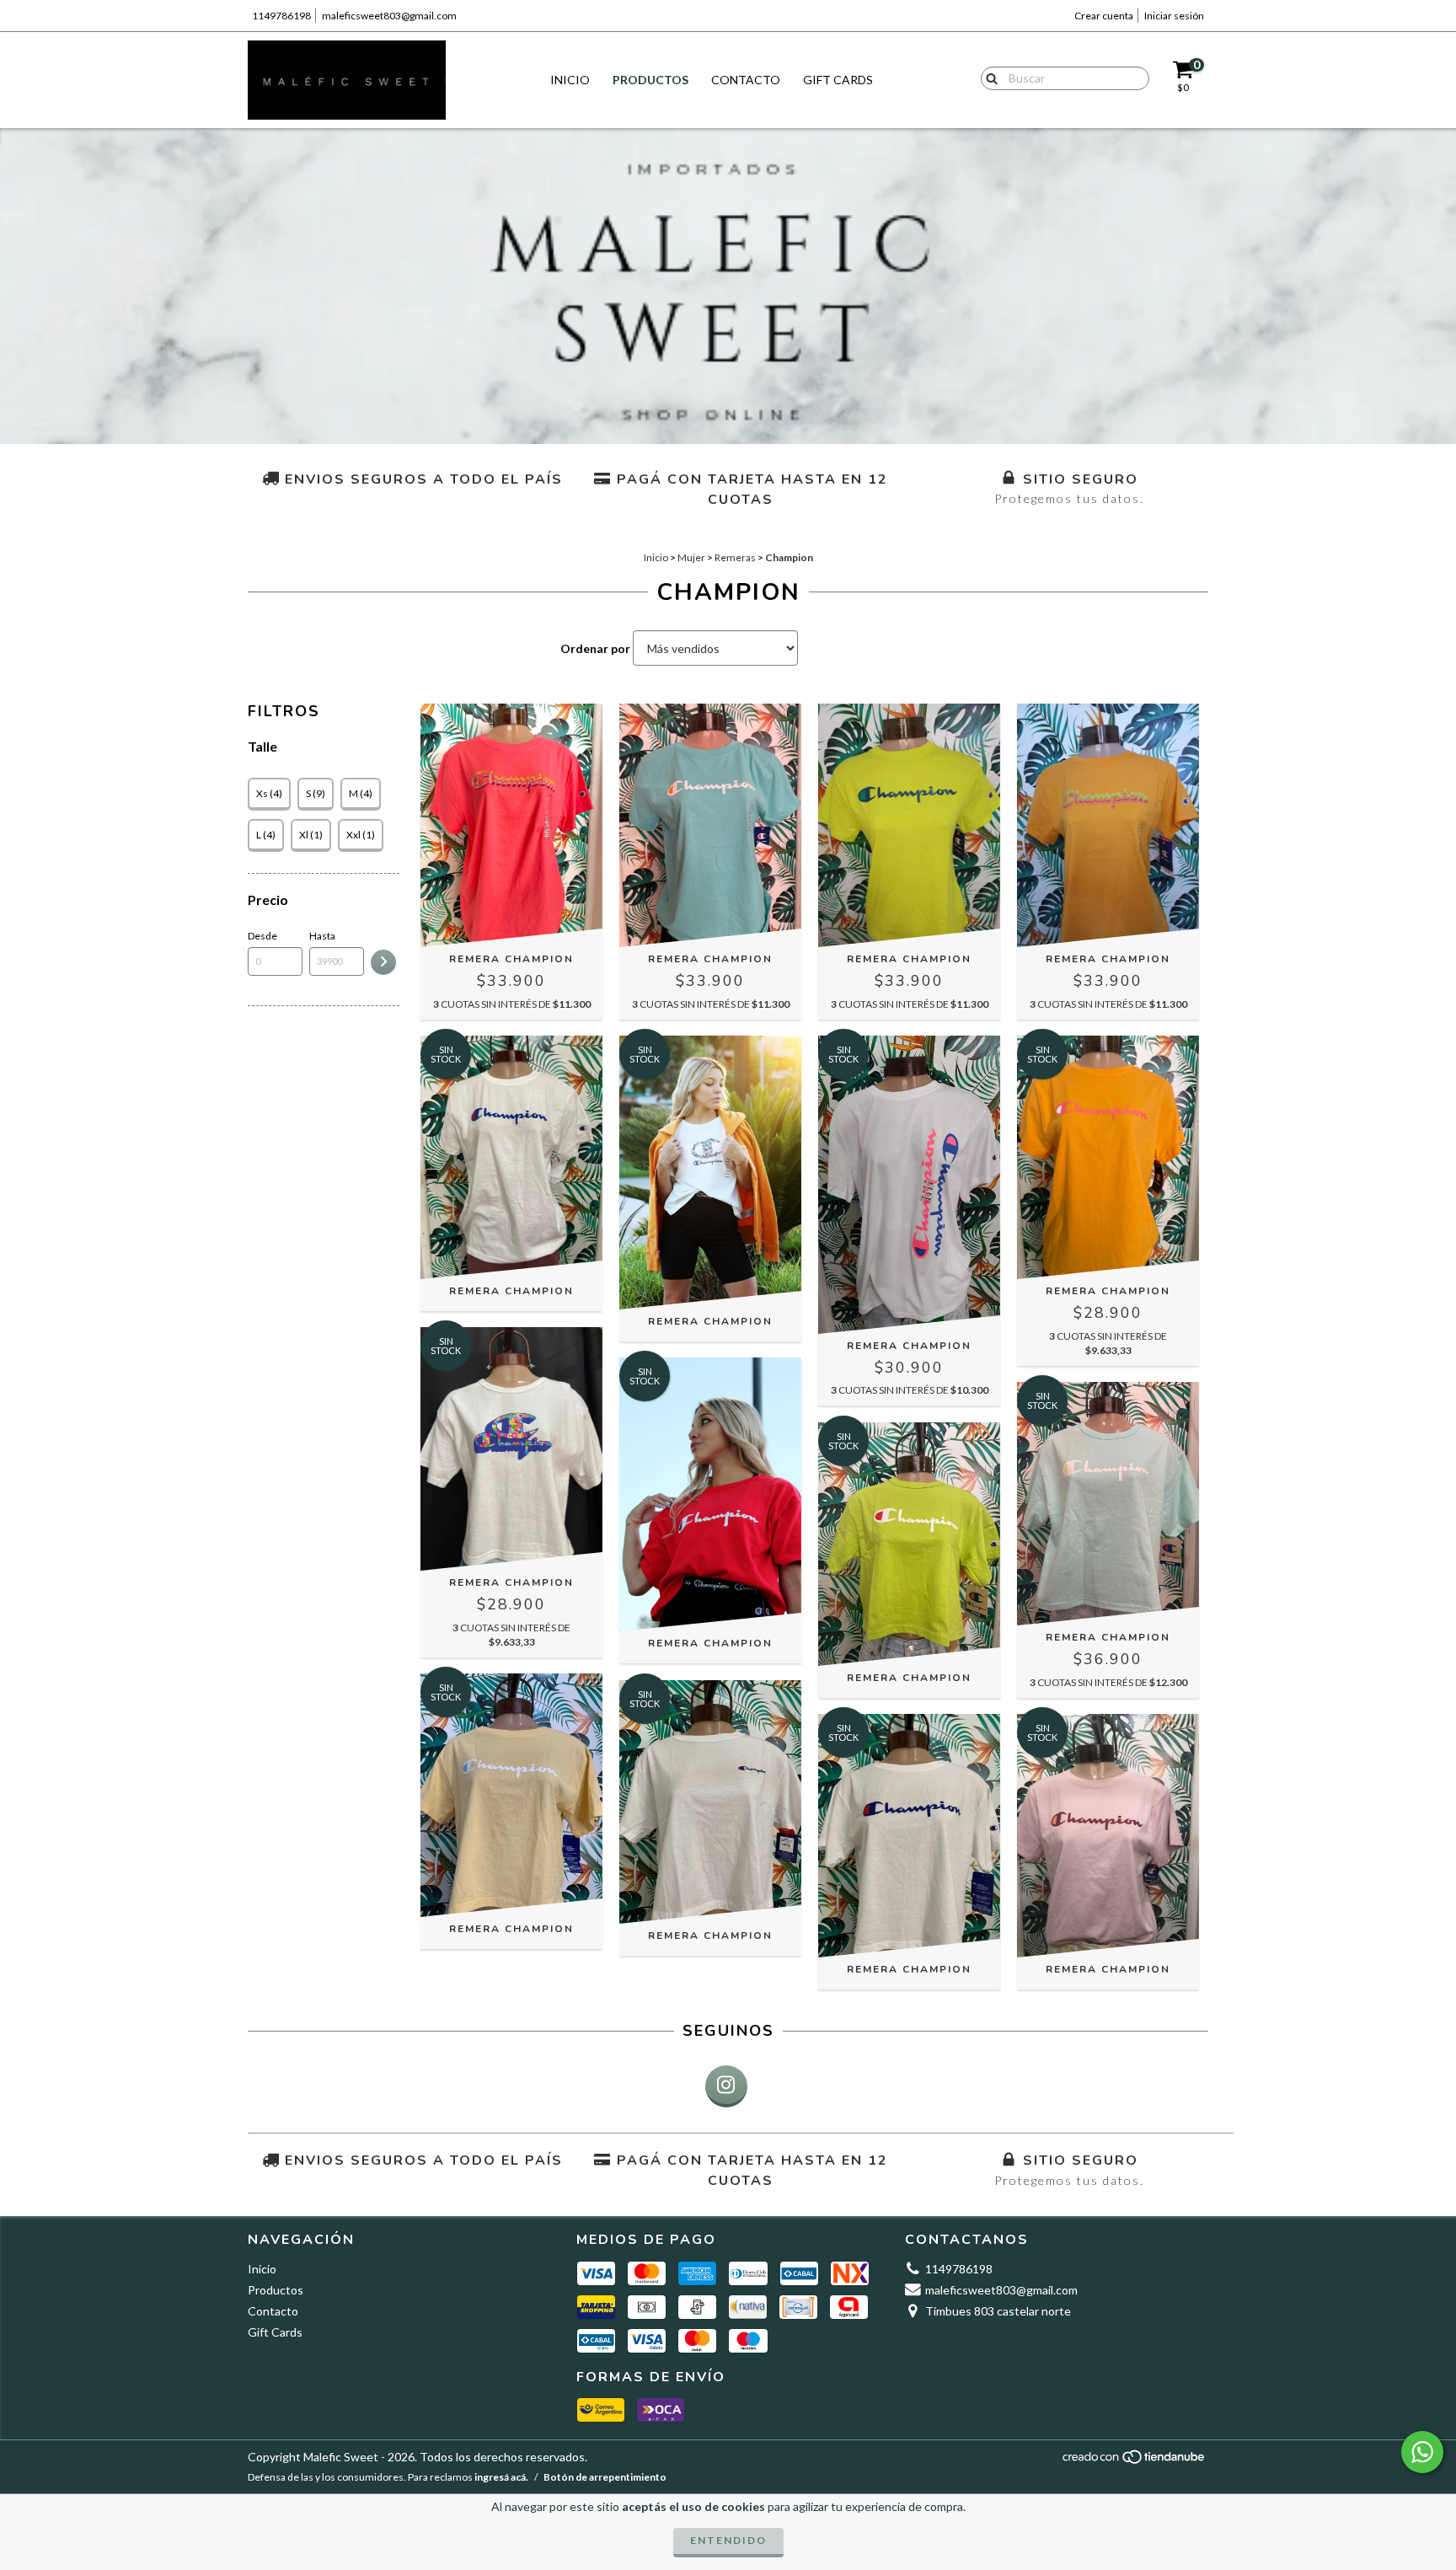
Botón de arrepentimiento (605, 2477)
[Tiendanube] (1135, 2462)
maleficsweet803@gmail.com (389, 16)
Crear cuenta (1104, 16)
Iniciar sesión (1174, 16)
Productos (650, 80)
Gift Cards (838, 80)
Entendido (728, 2540)
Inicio (570, 80)
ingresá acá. (501, 2477)
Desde (262, 936)
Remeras (735, 557)
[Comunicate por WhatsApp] (1422, 2452)
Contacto (746, 80)
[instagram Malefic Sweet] (726, 2086)
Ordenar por (595, 648)
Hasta (322, 936)
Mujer (691, 557)
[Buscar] (988, 78)
